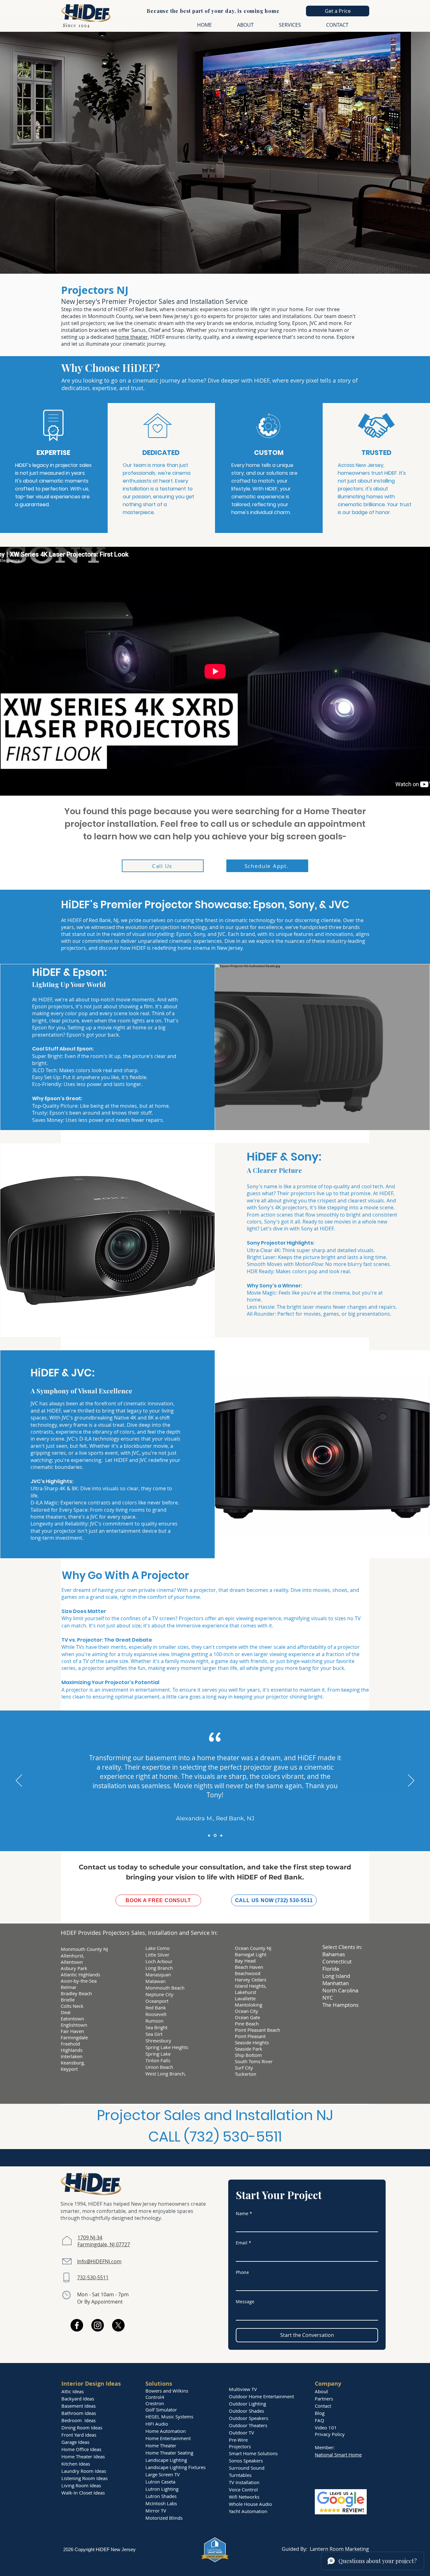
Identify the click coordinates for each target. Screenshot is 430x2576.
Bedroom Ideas (79, 2420)
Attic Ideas (73, 2391)
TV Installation (244, 2482)
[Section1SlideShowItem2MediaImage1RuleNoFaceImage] (215, 1836)
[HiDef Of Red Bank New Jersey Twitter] (118, 2325)
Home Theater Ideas (83, 2456)
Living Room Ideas (81, 2485)
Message (245, 2302)
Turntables (240, 2475)
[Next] (411, 1781)
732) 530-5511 (236, 2137)
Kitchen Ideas (76, 2464)
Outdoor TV (241, 2433)
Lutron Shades (161, 2496)
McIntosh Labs (161, 2503)
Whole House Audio (250, 2504)
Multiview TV (243, 2389)
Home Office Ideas (81, 2449)
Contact (323, 2406)
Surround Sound (247, 2468)
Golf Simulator (161, 2410)
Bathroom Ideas (79, 2413)
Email (243, 2243)
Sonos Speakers (246, 2461)
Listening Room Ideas (85, 2478)
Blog (320, 2413)
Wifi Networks (244, 2497)
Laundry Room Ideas (84, 2471)
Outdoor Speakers (249, 2418)
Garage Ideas (75, 2442)
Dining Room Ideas (82, 2428)
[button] (338, 11)
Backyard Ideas (78, 2399)
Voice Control (243, 2489)
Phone (242, 2272)
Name (244, 2213)
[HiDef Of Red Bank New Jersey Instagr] (98, 2325)
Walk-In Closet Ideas (83, 2493)
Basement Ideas (79, 2406)
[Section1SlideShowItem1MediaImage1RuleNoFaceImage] (209, 1835)
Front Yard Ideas (79, 2435)
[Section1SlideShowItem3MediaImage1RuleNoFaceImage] (221, 1835)
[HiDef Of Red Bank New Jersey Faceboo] (77, 2325)
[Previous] (19, 1781)
